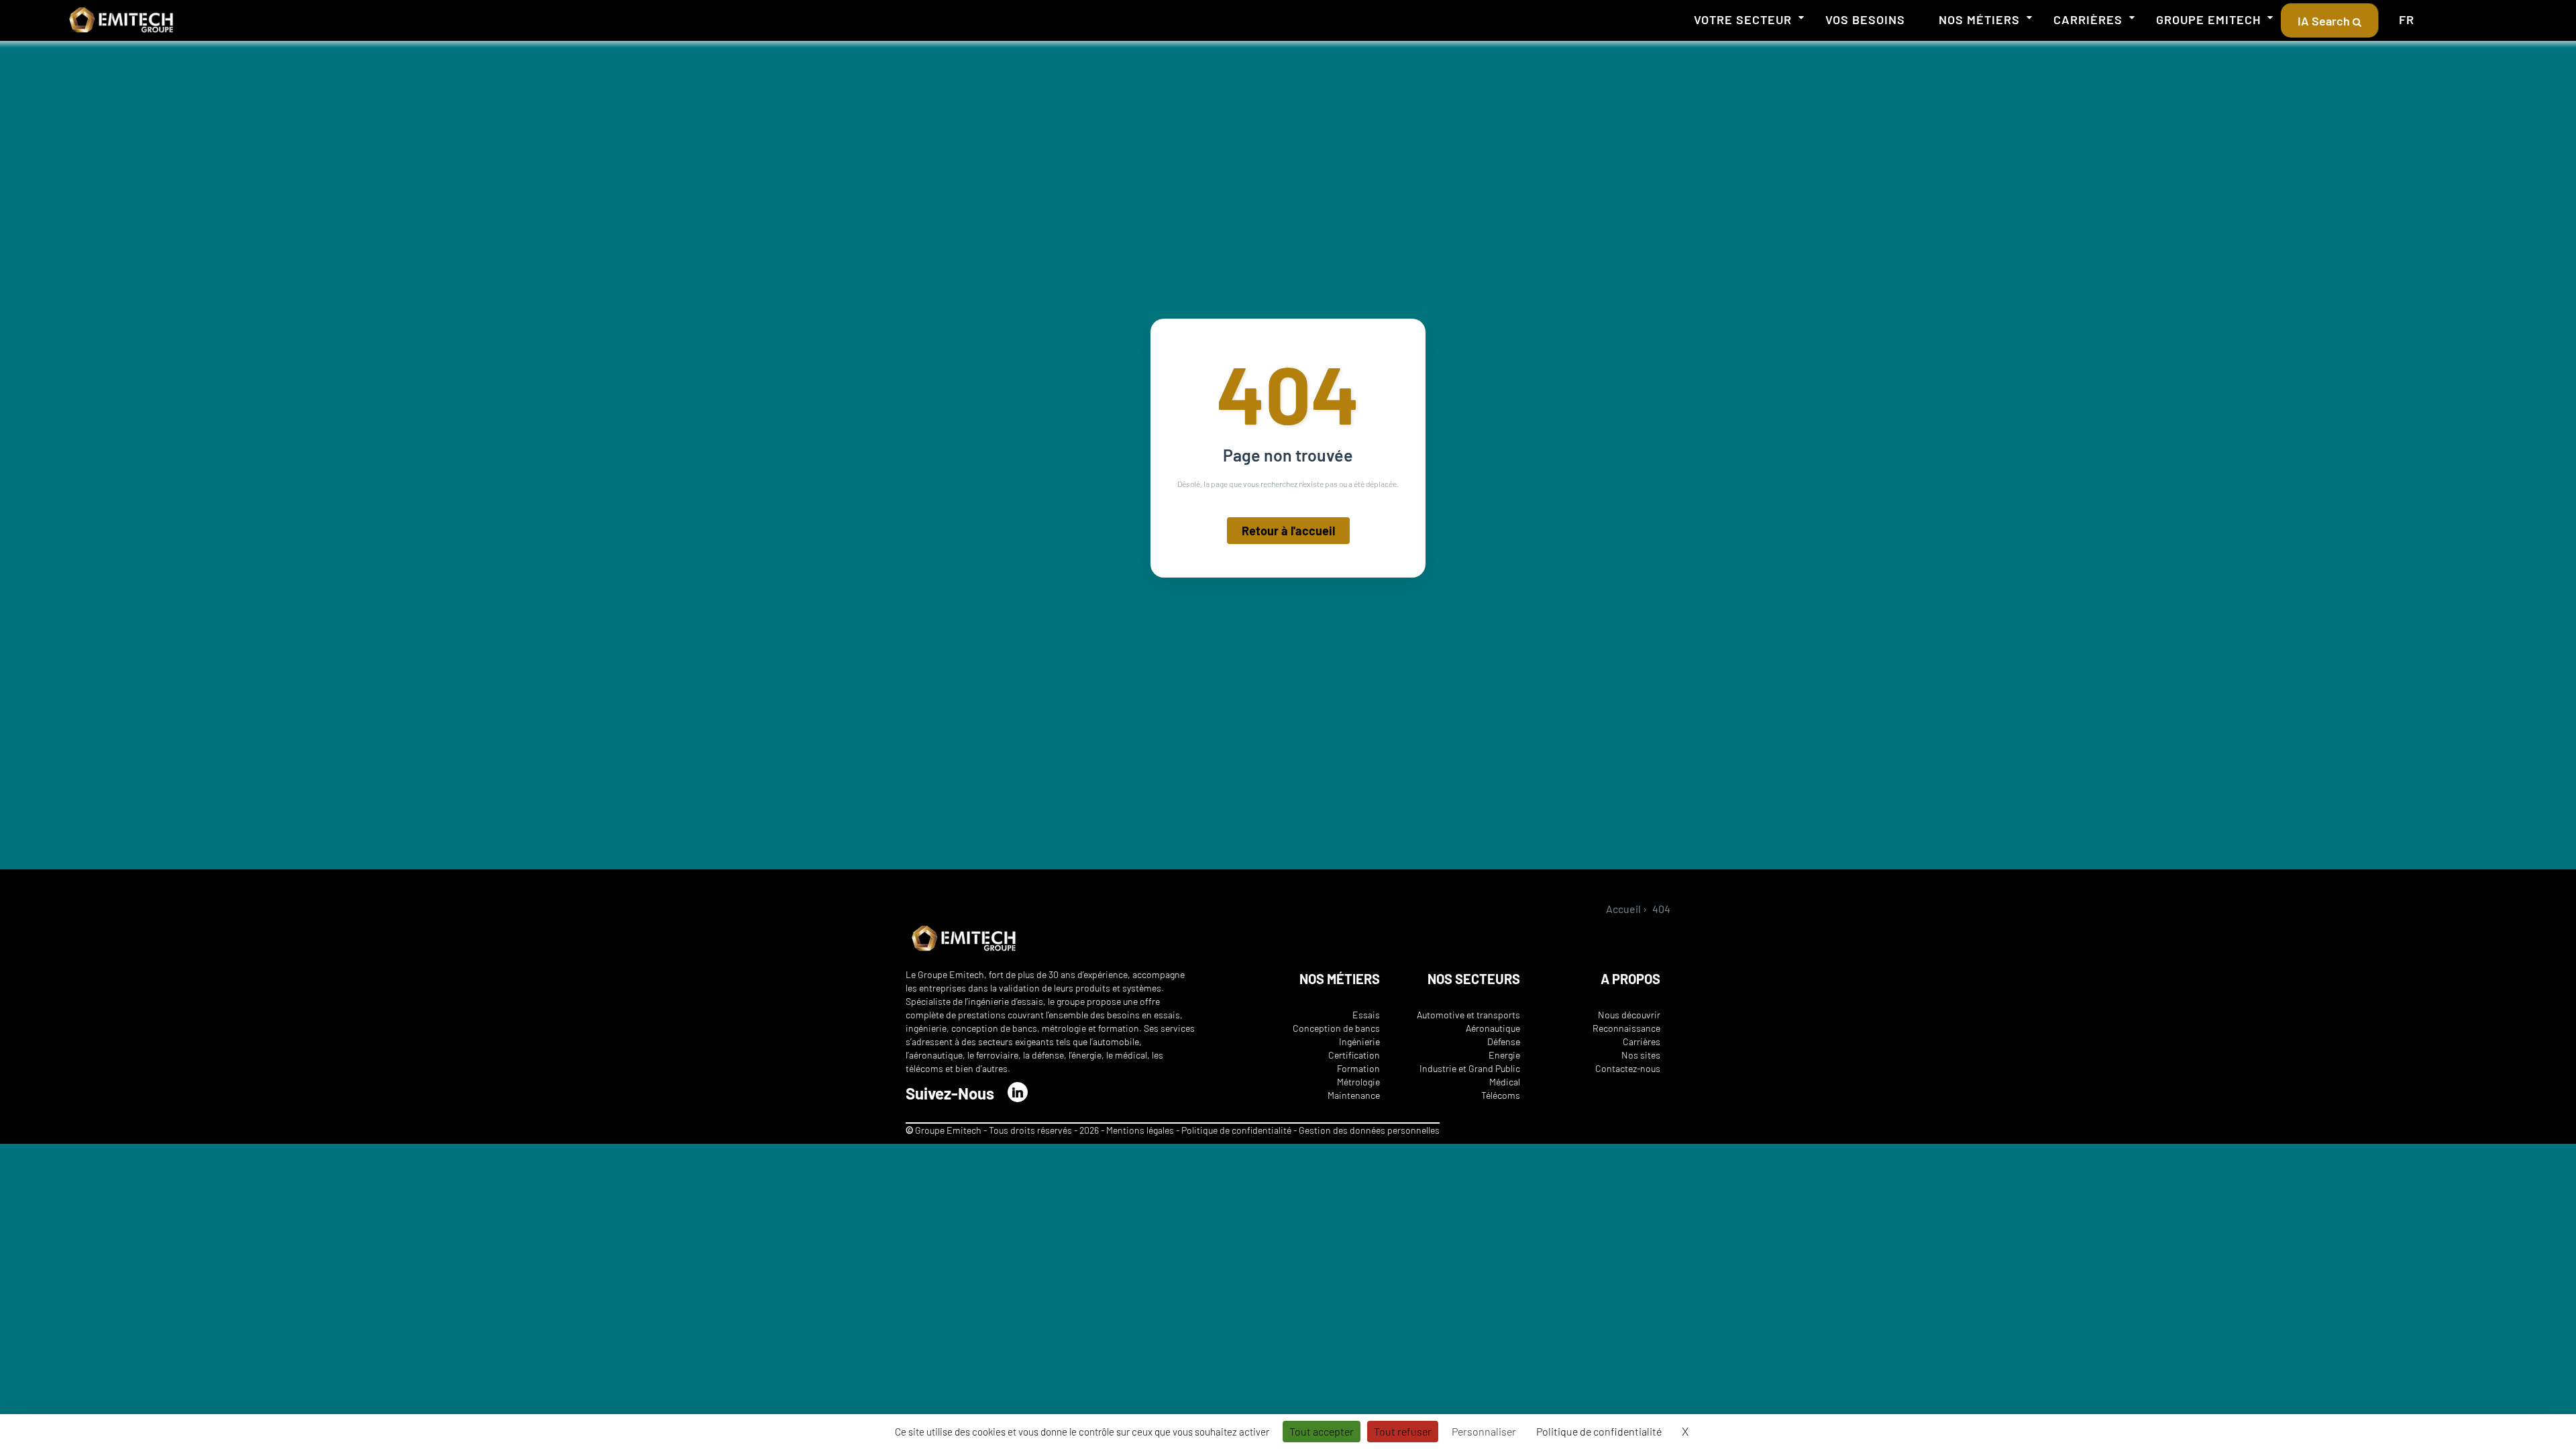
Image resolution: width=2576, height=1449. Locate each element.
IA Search (2325, 21)
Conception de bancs (1336, 1028)
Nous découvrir (1629, 1015)
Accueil (1623, 909)
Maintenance (1354, 1095)
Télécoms (1501, 1095)
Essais (1366, 1015)
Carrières (2088, 19)
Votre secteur (1743, 19)
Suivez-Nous (950, 1093)
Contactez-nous (1628, 1068)
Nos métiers (1979, 19)
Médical (1505, 1082)
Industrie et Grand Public (1470, 1068)
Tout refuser (1403, 1431)
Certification (1354, 1055)
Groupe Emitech (2208, 19)
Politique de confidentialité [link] (1599, 1431)
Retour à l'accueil (1288, 531)
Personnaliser (1484, 1431)
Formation (1358, 1068)
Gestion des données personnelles (1369, 1130)
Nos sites (1641, 1055)
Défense (1504, 1041)
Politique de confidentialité (1237, 1130)
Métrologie (1358, 1082)
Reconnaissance (1626, 1028)
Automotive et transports (1468, 1015)
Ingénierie (1359, 1041)
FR (2407, 19)
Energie (1504, 1055)
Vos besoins (1865, 19)
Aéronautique (1493, 1028)
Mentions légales (1140, 1130)
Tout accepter (1322, 1431)
